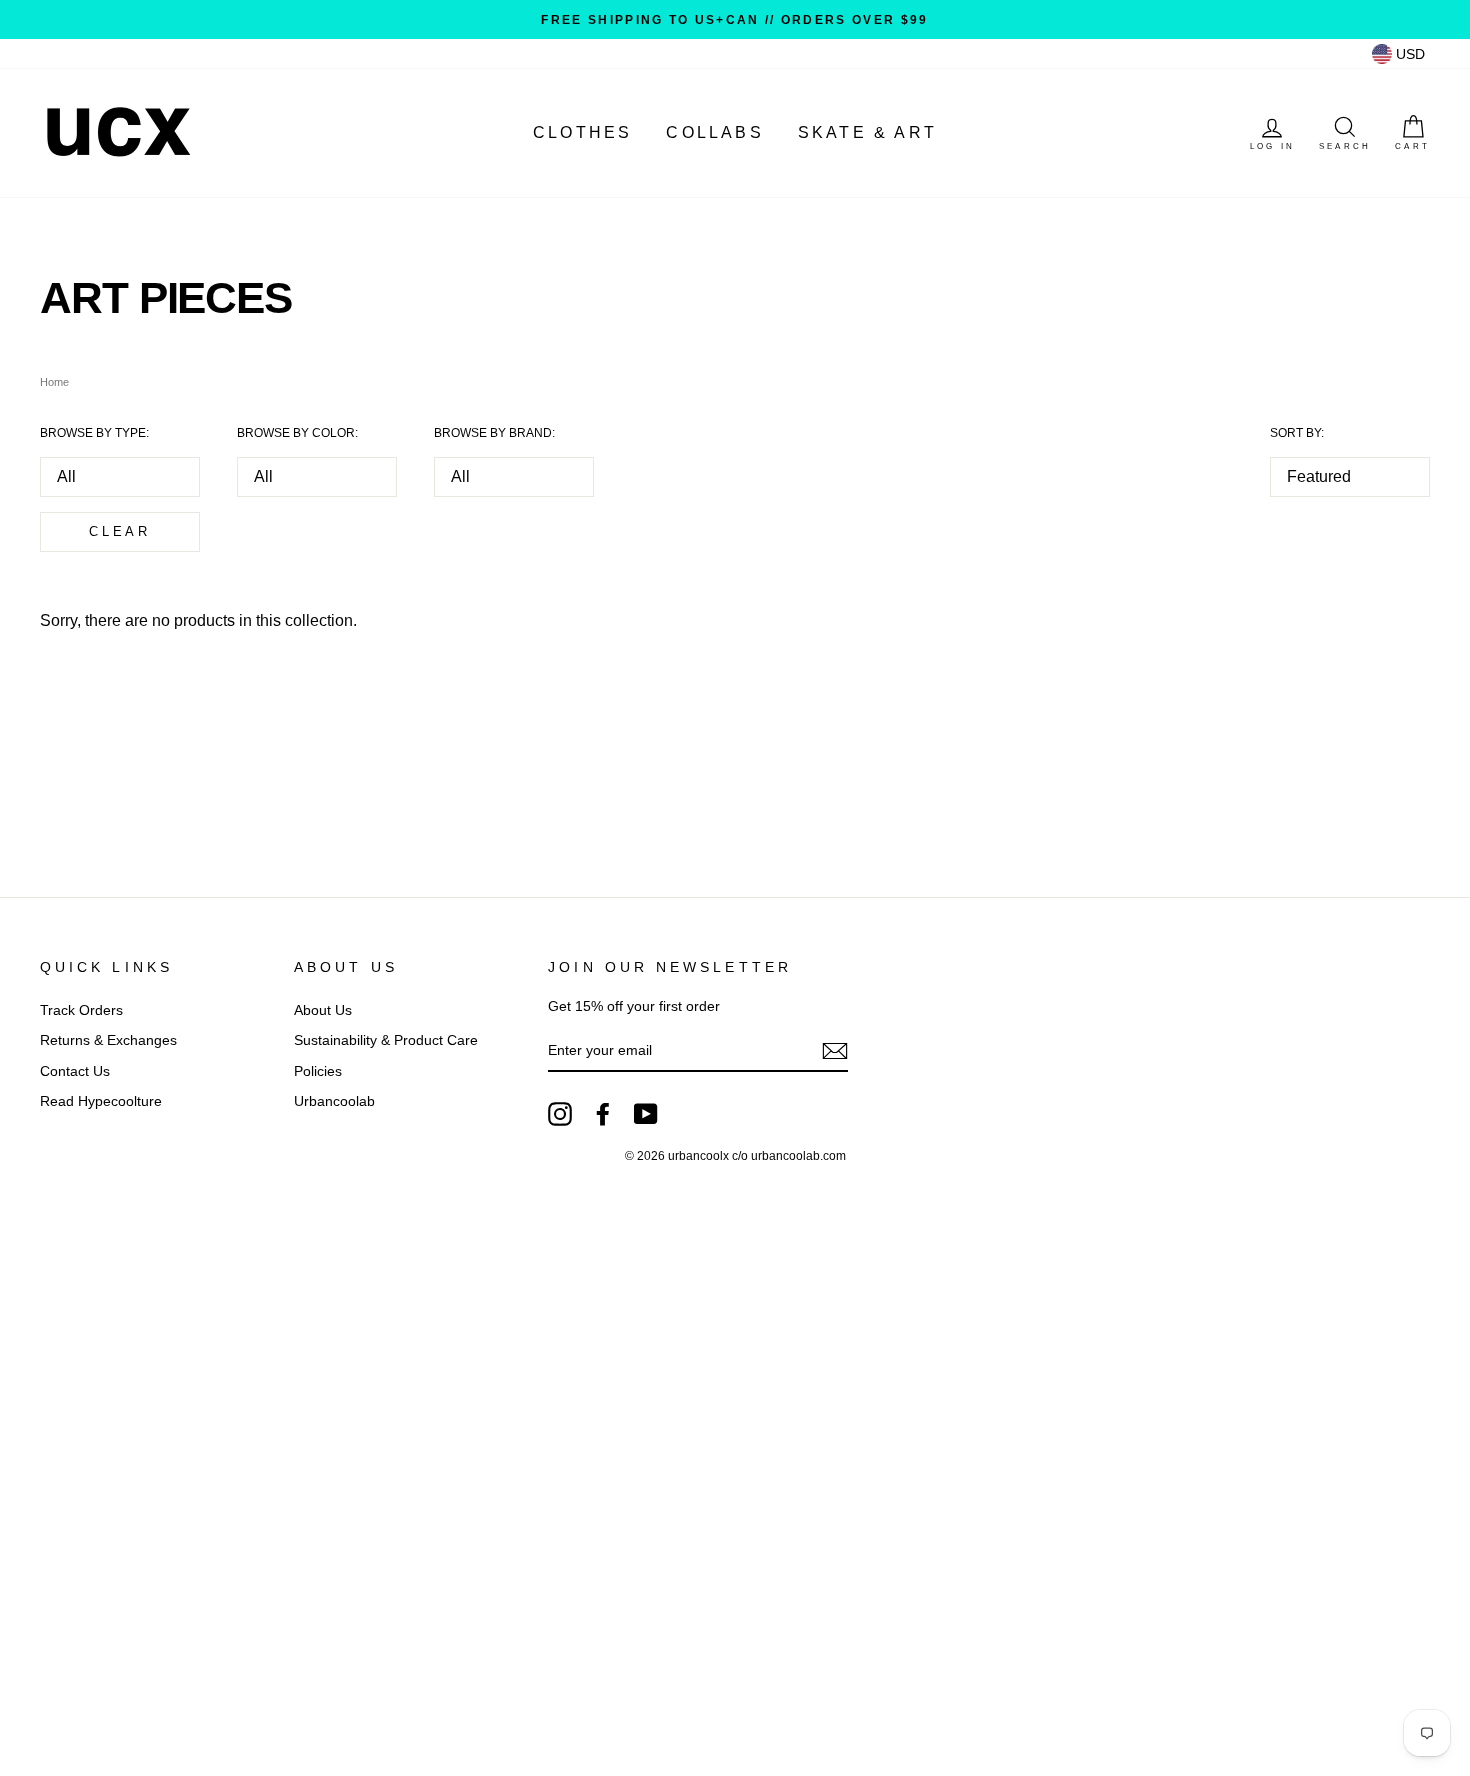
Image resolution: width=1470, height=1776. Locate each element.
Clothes (582, 132)
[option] (735, 19)
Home (54, 382)
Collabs (714, 132)
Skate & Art (867, 132)
